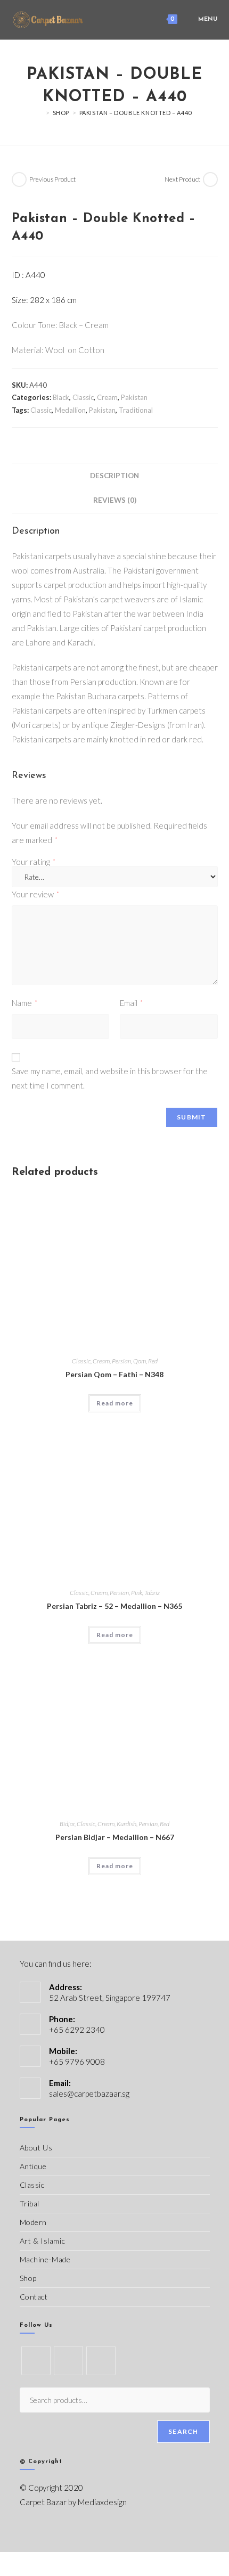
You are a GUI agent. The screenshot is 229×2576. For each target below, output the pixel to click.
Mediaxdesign (102, 2502)
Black (61, 397)
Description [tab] (114, 476)
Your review (35, 894)
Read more (115, 1403)
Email (131, 1003)
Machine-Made (45, 2259)
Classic (83, 397)
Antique (33, 2166)
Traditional (136, 410)
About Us (36, 2148)
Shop (28, 2278)
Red (153, 1361)
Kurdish (126, 1824)
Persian (121, 1361)
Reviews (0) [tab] (115, 500)
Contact (34, 2297)
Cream (107, 397)
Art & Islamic (43, 2241)
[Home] (40, 113)
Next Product (182, 179)
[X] (36, 2361)
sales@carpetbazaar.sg (89, 2093)
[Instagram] (101, 2361)
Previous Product (52, 179)
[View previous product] (19, 179)
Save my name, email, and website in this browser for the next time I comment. (110, 1078)
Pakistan (134, 397)
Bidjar (67, 1824)
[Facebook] (68, 2361)
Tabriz (152, 1593)
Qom (140, 1361)
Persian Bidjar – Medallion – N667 (115, 1837)
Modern (34, 2222)
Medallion (70, 410)
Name (24, 1003)
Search (183, 2431)
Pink (137, 1593)
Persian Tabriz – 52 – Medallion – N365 (114, 1606)
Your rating (34, 862)
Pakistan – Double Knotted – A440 (136, 113)
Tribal (30, 2203)
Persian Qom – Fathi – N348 (114, 1374)
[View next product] (210, 179)
